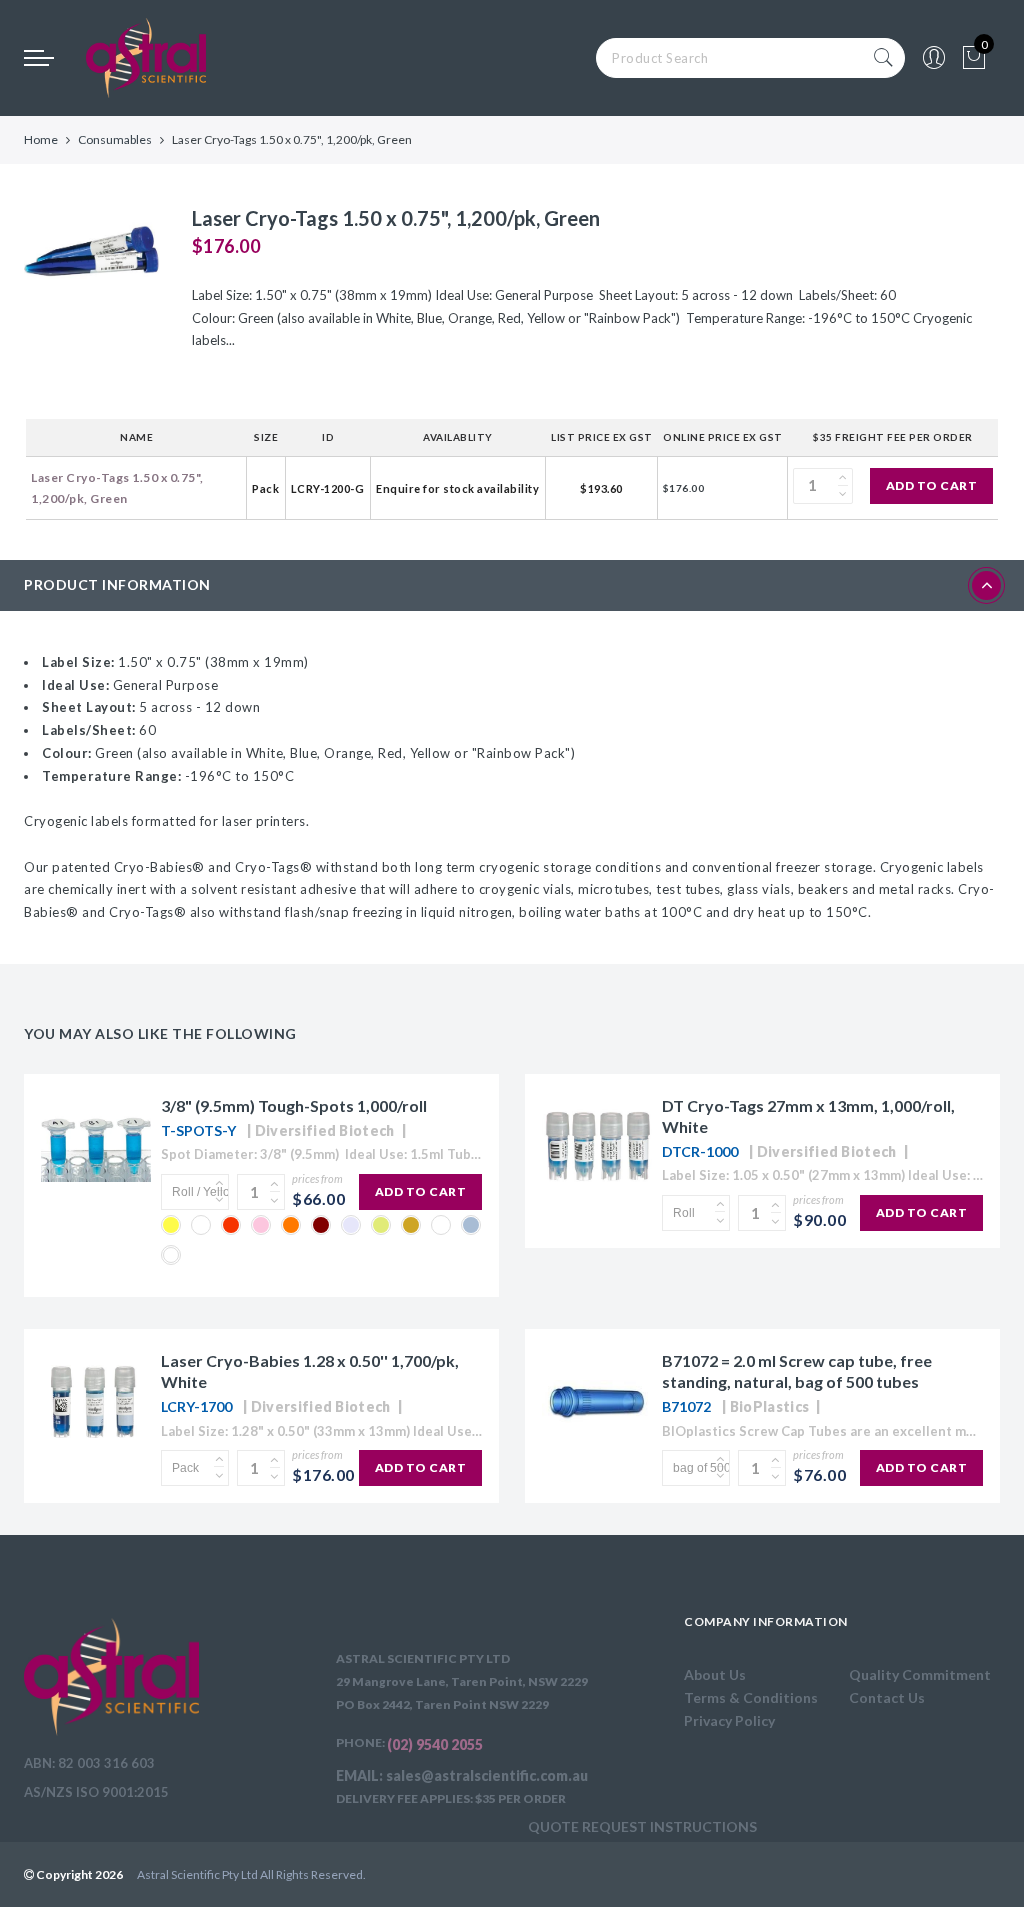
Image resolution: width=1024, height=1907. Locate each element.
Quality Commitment (920, 1674)
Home (41, 139)
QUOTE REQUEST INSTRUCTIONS (642, 1826)
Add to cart (932, 485)
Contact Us (887, 1697)
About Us (715, 1674)
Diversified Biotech (325, 1130)
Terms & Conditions (751, 1697)
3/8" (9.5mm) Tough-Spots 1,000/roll (294, 1105)
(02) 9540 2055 (435, 1744)
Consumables (115, 139)
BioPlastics (769, 1406)
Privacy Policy (729, 1720)
